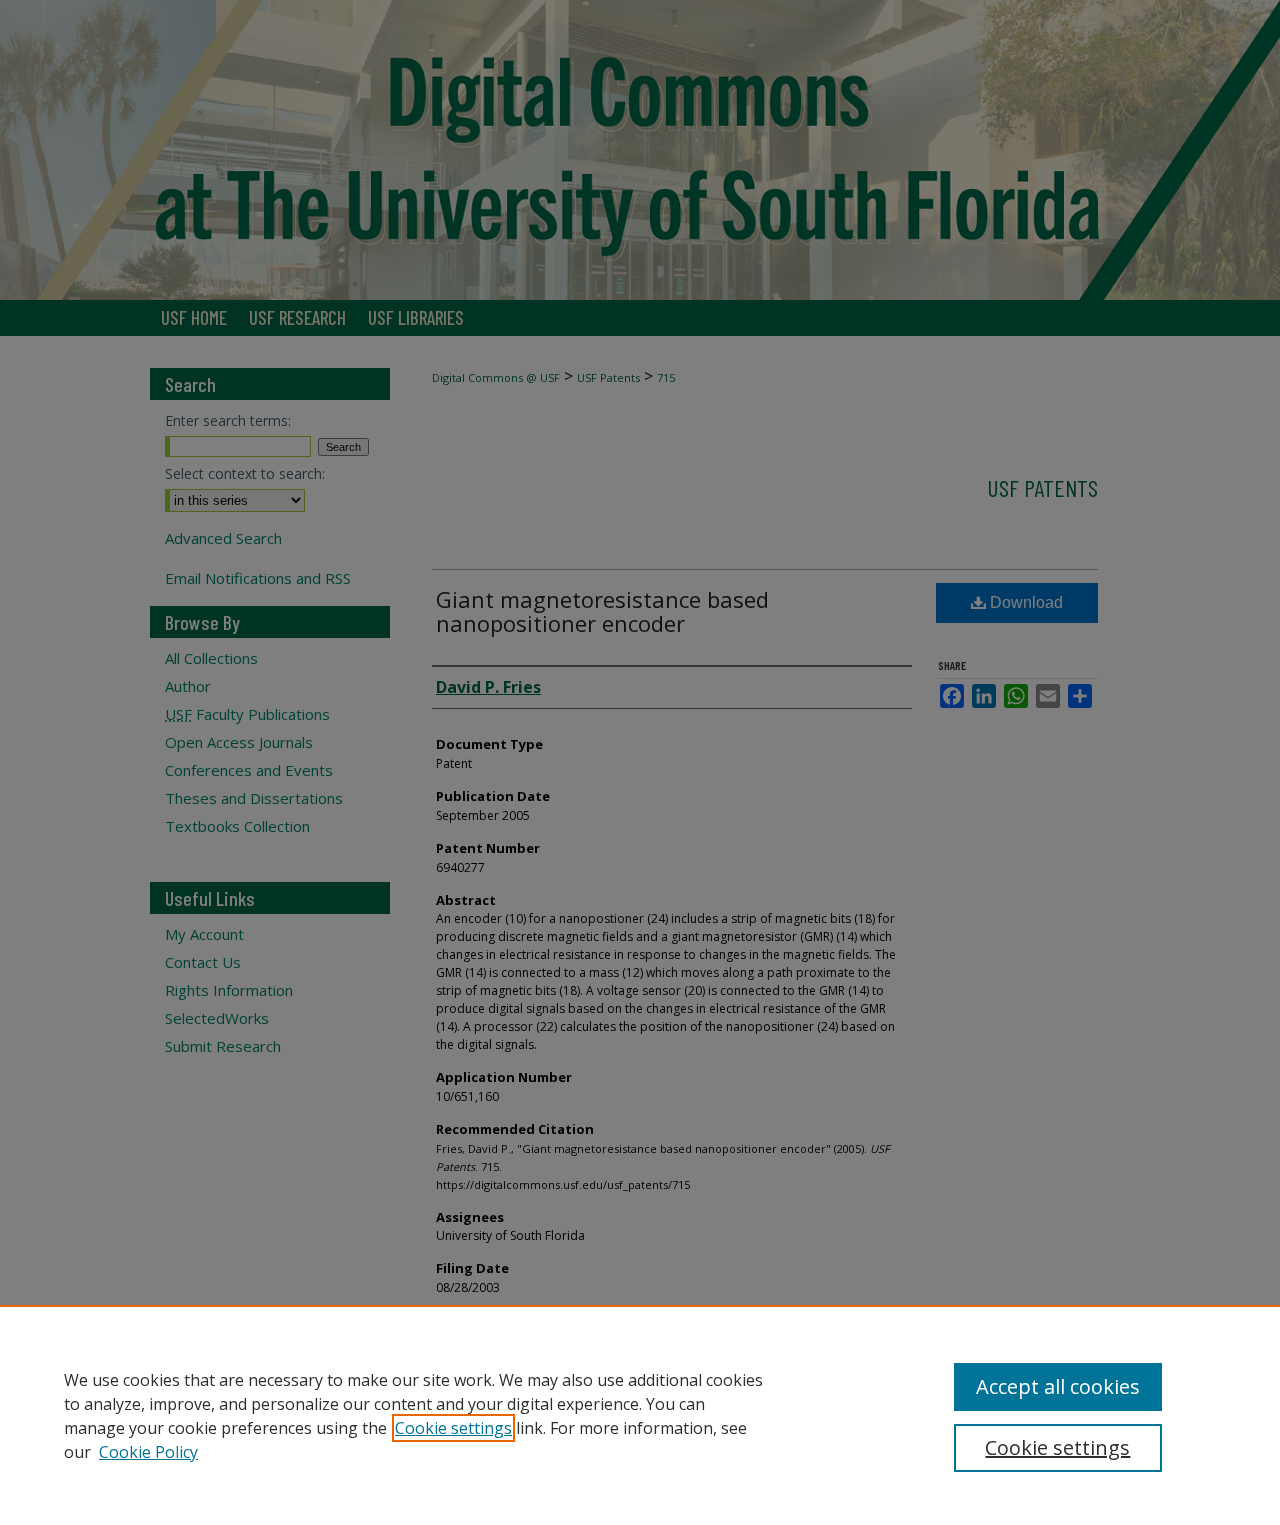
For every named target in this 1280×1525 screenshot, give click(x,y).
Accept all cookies (1058, 1386)
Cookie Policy (148, 1452)
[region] (640, 1415)
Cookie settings (453, 1428)
